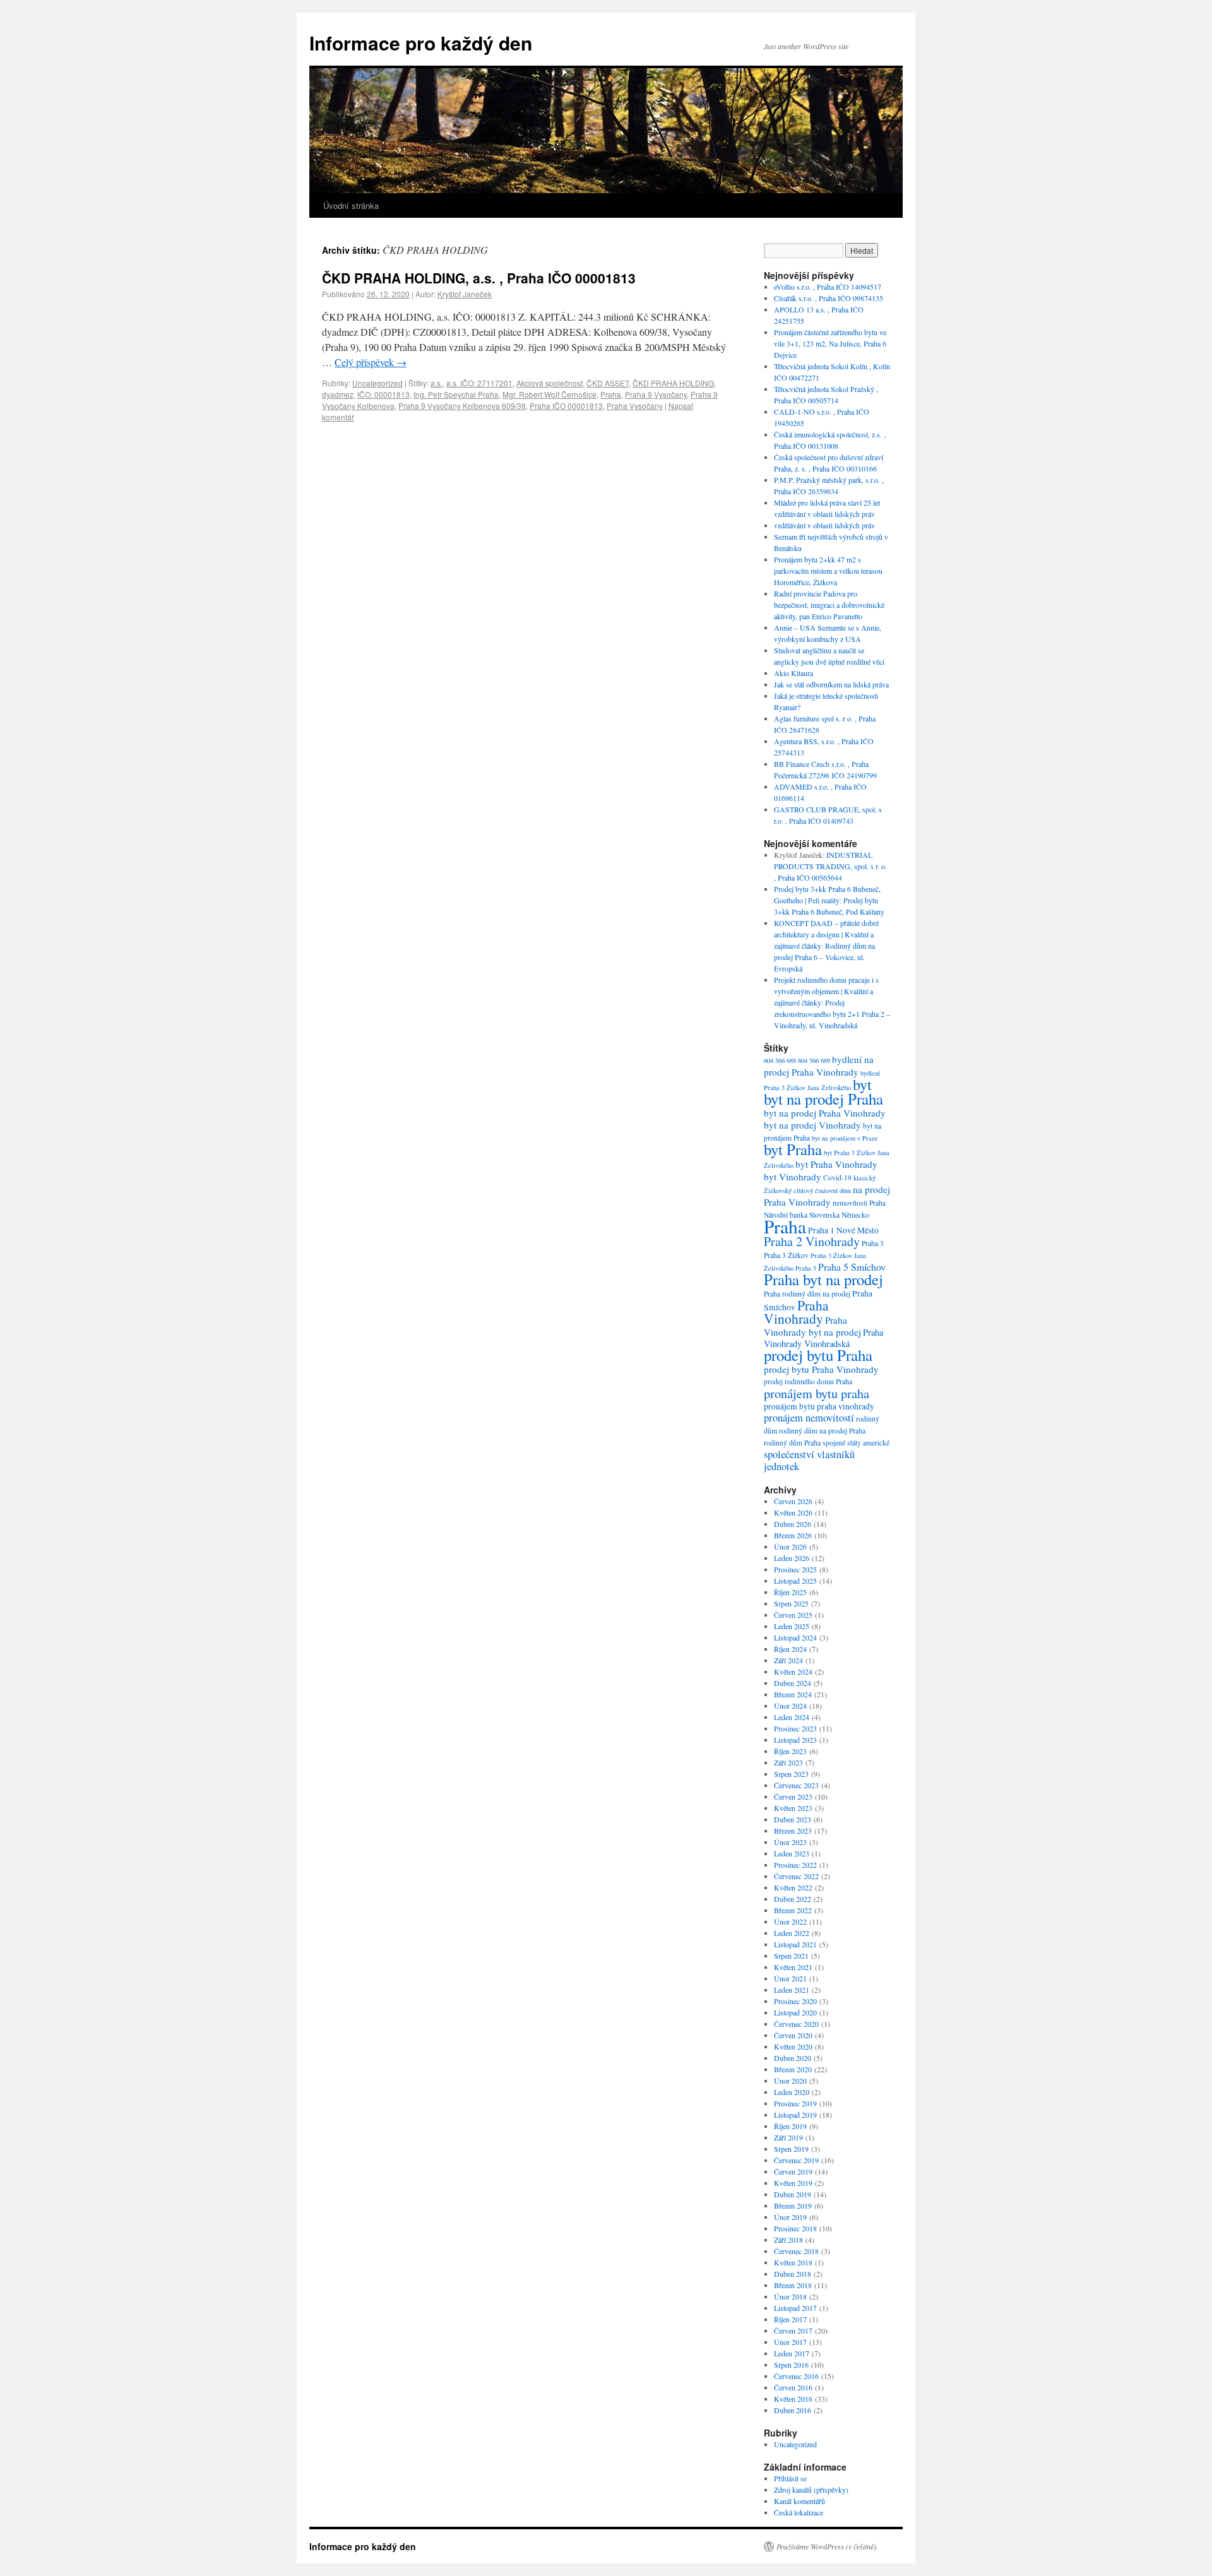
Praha (611, 394)
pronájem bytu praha (817, 1393)
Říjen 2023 (790, 1751)
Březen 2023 (793, 1831)
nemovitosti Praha (859, 1203)
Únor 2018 (790, 2296)
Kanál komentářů (799, 2501)
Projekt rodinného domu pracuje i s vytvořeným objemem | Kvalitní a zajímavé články (826, 991)
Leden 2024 (792, 1717)
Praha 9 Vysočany (656, 394)
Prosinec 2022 (795, 1865)
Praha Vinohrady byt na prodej (812, 1326)
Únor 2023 (790, 1842)
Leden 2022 (792, 1933)
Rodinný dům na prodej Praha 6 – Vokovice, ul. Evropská (824, 957)
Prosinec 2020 (795, 2001)
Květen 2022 (793, 1887)
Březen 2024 (793, 1694)
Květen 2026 (793, 1512)
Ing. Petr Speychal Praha (456, 394)
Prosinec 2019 (795, 2103)
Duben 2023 (793, 1819)
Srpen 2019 (791, 2149)
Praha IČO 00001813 (566, 406)
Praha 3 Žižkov (786, 1255)
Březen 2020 (793, 2069)
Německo (855, 1215)
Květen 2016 (793, 2399)
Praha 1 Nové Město (843, 1230)
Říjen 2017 (790, 2319)
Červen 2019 (793, 2171)
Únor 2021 (790, 1978)
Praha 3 (873, 1243)
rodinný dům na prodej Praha (822, 1431)
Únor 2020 (790, 2080)
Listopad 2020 (795, 2012)
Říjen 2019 (790, 2126)
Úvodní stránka (351, 205)
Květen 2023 (793, 1808)
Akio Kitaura (793, 673)
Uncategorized (377, 383)
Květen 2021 (793, 1967)
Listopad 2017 (795, 2308)
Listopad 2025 (795, 1581)
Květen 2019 (793, 2183)
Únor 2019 (790, 2217)
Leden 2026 (792, 1558)
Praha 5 (806, 1268)
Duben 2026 (793, 1524)
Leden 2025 (792, 1626)
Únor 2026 (790, 1546)
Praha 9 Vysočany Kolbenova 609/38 (462, 406)
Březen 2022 (793, 1910)
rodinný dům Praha (792, 1443)
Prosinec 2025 (795, 1569)
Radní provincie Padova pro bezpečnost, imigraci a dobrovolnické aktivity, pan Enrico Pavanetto (829, 605)
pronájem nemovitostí (809, 1417)
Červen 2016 (793, 2387)
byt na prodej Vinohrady (812, 1125)
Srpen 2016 (791, 2365)
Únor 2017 (790, 2342)
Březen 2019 (793, 2205)
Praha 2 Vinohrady (812, 1241)
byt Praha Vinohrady (836, 1164)
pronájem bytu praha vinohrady (819, 1406)
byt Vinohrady (793, 1177)
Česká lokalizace (799, 2512)
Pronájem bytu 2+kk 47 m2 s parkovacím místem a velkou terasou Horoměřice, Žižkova (828, 571)
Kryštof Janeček (465, 294)
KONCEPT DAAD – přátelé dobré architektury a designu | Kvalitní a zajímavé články (826, 934)
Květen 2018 (793, 2262)
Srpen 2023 (791, 1774)
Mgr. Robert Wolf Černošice (550, 394)
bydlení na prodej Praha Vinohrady (819, 1065)
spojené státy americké (856, 1443)
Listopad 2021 (795, 1944)
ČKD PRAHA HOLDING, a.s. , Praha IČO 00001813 (479, 278)
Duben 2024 (793, 1683)
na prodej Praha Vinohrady (827, 1196)
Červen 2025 (793, 1615)
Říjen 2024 (790, 1649)
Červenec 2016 (796, 2376)
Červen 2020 (793, 2035)
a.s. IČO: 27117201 (479, 383)
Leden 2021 (792, 1990)
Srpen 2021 (791, 1956)
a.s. (437, 383)
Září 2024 (788, 1660)
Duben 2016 (793, 2410)
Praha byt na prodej (823, 1279)
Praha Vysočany (635, 406)
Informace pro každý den (421, 43)
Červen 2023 (793, 1796)
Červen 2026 (793, 1501)
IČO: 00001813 (383, 394)
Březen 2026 (793, 1535)
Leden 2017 (792, 2353)
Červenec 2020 (796, 2024)
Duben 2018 (793, 2274)
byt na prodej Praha (823, 1099)
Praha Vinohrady (796, 1312)
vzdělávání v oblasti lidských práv (824, 525)
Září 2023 (788, 1762)
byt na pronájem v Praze (845, 1138)
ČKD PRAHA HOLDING (673, 383)
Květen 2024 (793, 1671)
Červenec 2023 (796, 1785)
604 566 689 (814, 1060)
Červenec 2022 (796, 1876)
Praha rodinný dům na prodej (807, 1294)
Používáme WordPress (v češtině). (827, 2546)
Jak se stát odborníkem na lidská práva (831, 684)
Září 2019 (788, 2137)
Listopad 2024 (795, 1637)
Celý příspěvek (371, 362)
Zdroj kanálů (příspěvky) (811, 2490)
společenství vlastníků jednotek (809, 1460)
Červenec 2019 (796, 2160)
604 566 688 (780, 1060)
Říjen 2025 (790, 1592)
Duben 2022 (793, 1899)
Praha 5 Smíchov (852, 1267)
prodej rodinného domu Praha (808, 1381)
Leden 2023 (792, 1853)
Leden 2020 (792, 2092)
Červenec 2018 (796, 2251)
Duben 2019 (793, 2194)
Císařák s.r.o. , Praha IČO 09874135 (829, 298)
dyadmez (338, 394)
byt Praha (793, 1149)
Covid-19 (837, 1178)
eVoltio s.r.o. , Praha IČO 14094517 (828, 287)
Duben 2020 (793, 2058)
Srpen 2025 (791, 1603)
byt (862, 1084)
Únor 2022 (790, 1921)
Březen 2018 (793, 2285)
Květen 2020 (793, 2046)
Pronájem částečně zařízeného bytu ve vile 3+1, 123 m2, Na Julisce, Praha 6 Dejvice (830, 343)
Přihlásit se (790, 2478)
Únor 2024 (790, 1706)
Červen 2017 (793, 2330)
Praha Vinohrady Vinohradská (823, 1338)
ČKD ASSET (608, 383)
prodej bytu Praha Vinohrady (821, 1369)
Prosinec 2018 (795, 2228)
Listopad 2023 (795, 1740)
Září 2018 (788, 2240)
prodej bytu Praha (818, 1355)
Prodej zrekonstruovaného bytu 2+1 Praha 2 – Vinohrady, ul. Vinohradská (832, 1014)
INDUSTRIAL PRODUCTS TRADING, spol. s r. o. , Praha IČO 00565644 (830, 866)
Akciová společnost (550, 383)
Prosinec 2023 (795, 1728)
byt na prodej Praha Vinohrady (825, 1113)
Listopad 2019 (795, 2115)
